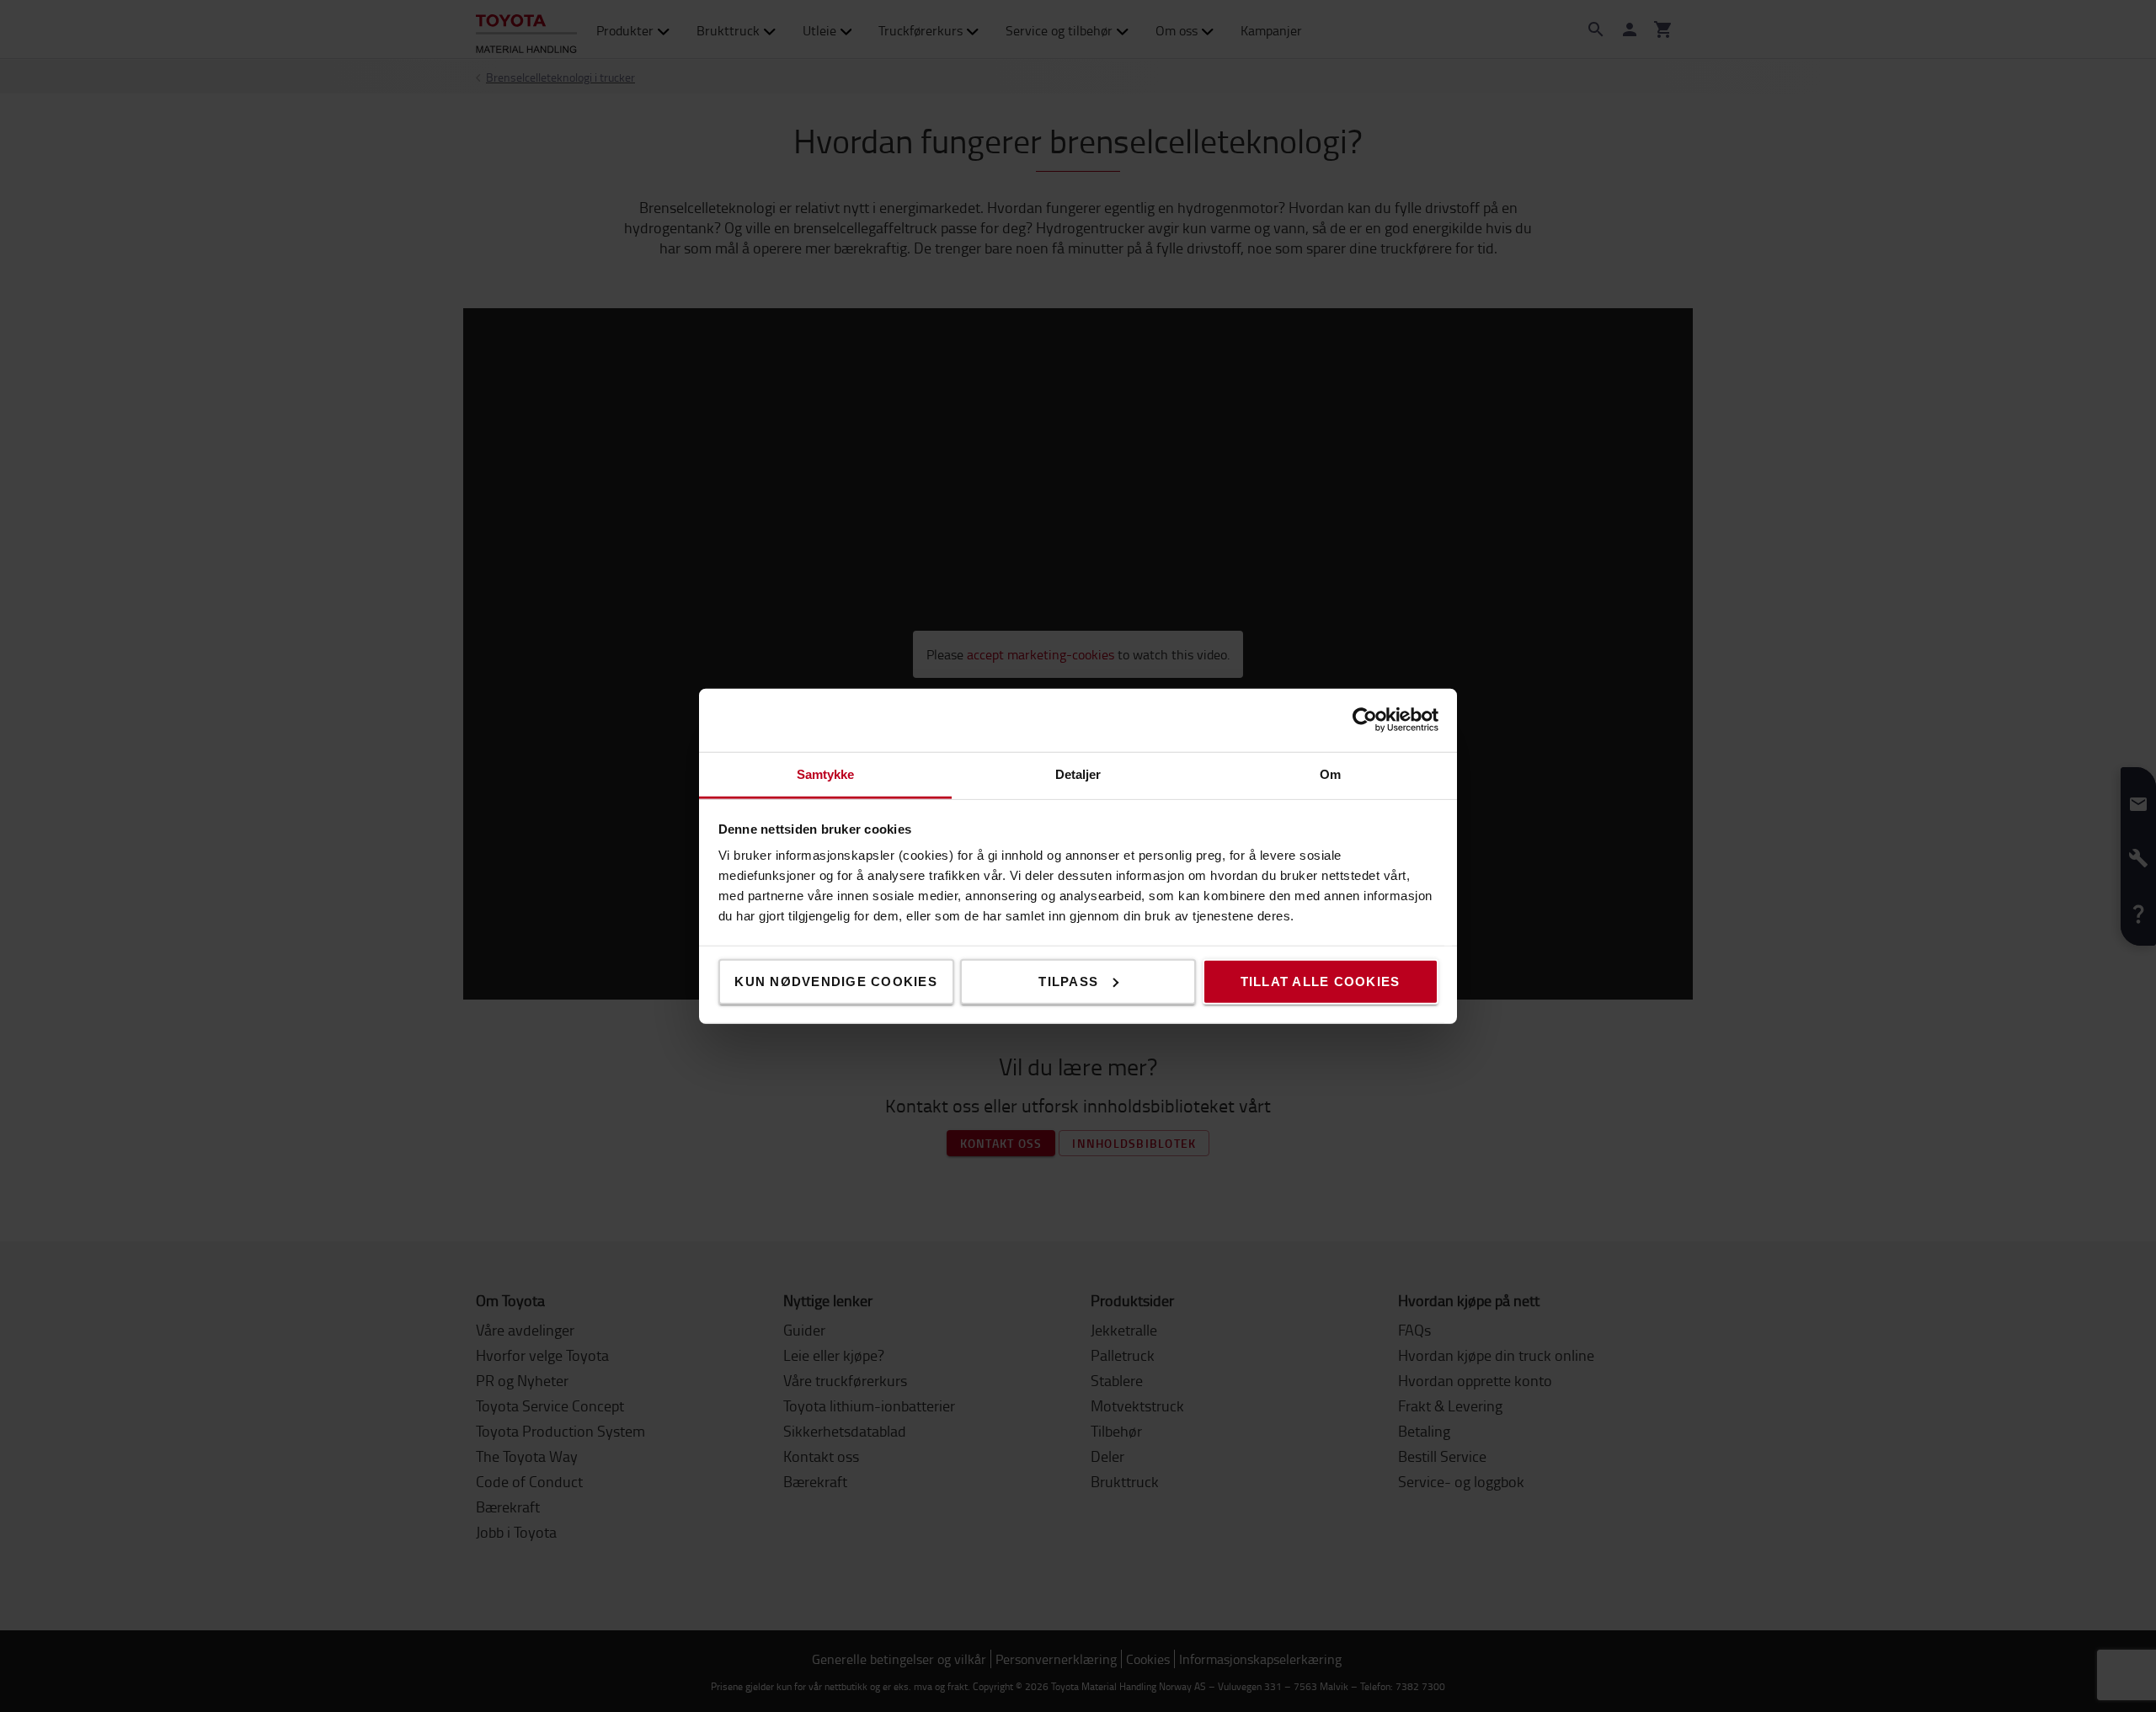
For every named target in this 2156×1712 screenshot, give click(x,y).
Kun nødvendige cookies (836, 981)
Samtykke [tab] (826, 773)
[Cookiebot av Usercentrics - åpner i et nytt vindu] (1365, 720)
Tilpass (1068, 981)
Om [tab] (1330, 773)
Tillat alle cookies (1321, 981)
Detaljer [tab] (1078, 773)
